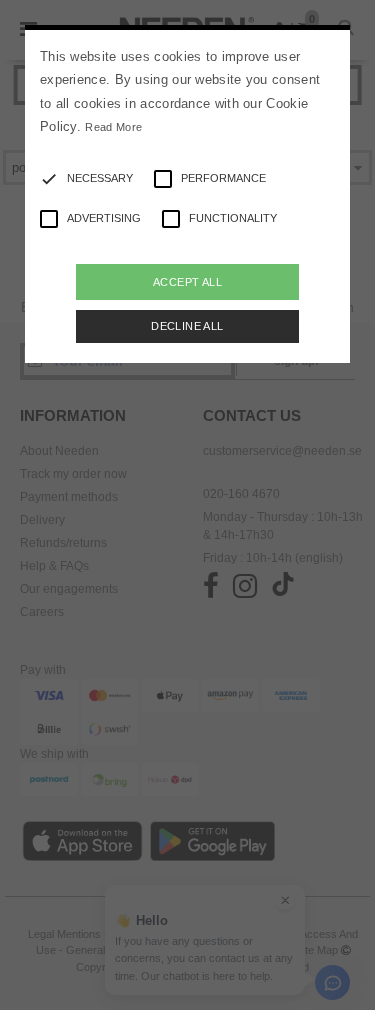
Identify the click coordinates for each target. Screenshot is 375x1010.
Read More (113, 127)
